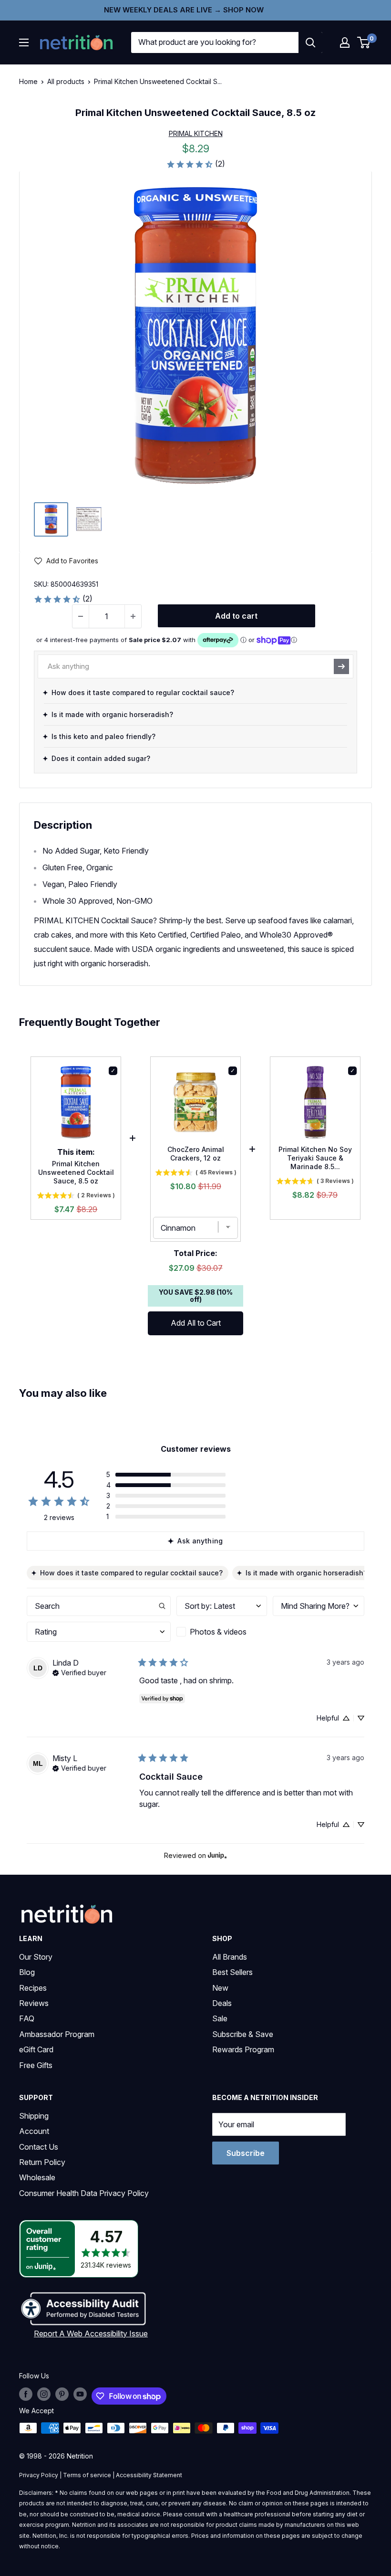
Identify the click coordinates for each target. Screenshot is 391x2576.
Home (28, 81)
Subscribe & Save (243, 2034)
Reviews (34, 2003)
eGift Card (36, 2049)
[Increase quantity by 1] (133, 616)
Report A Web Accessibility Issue (91, 2333)
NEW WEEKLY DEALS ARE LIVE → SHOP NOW (184, 10)
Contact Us (39, 2147)
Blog (27, 1972)
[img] (51, 519)
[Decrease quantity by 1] (81, 616)
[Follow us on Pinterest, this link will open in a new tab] (62, 2394)
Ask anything (200, 1541)
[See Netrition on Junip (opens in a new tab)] (217, 1855)
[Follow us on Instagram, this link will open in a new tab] (44, 2394)
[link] (195, 164)
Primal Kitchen (196, 133)
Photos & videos (218, 1632)
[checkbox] (222, 1632)
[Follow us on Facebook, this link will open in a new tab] (26, 2394)
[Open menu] (24, 42)
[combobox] (215, 42)
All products (66, 81)
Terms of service (87, 2475)
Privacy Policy (39, 2475)
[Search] (310, 42)
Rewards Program (243, 2049)
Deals (222, 2003)
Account (34, 2131)
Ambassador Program (57, 2034)
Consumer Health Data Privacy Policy (84, 2193)
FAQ (27, 2018)
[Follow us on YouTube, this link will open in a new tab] (80, 2394)
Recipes (33, 1988)
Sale (220, 2018)
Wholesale (37, 2177)
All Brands (230, 1957)
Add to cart (236, 616)
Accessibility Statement (149, 2475)
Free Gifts (36, 2065)
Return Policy (42, 2162)
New (220, 1988)
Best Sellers (232, 1972)
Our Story (36, 1957)
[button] (345, 42)
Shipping (34, 2116)
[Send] (341, 666)
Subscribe (246, 2153)
